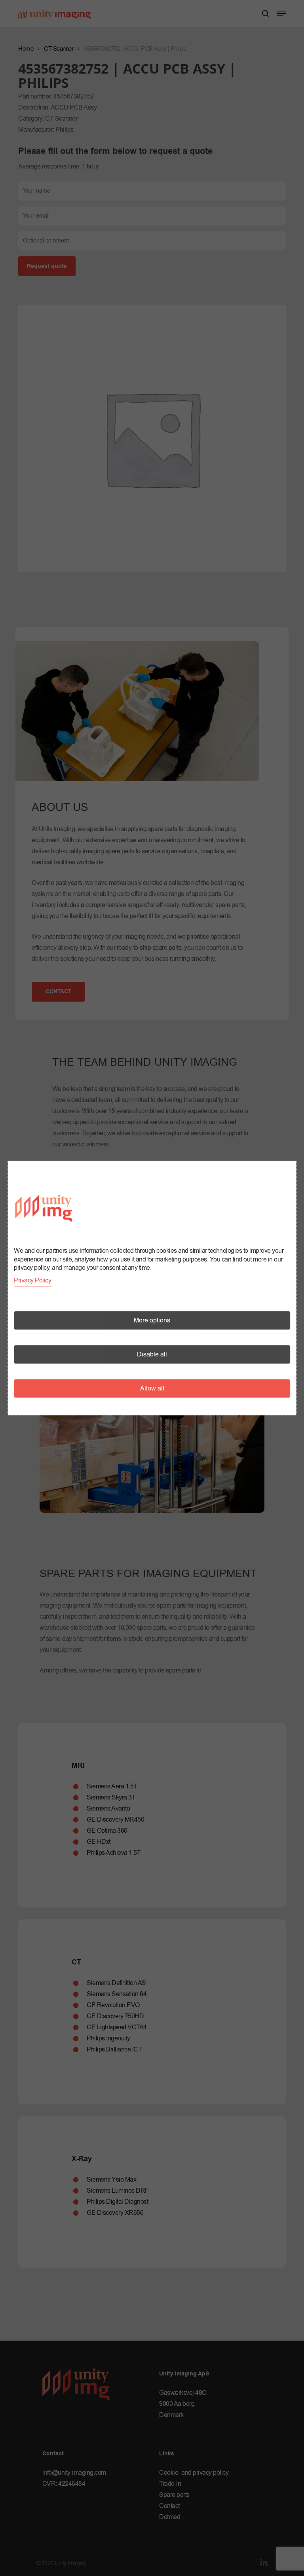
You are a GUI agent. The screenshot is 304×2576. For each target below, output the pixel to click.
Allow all (152, 1388)
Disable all (152, 1354)
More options (152, 1320)
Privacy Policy (32, 1280)
